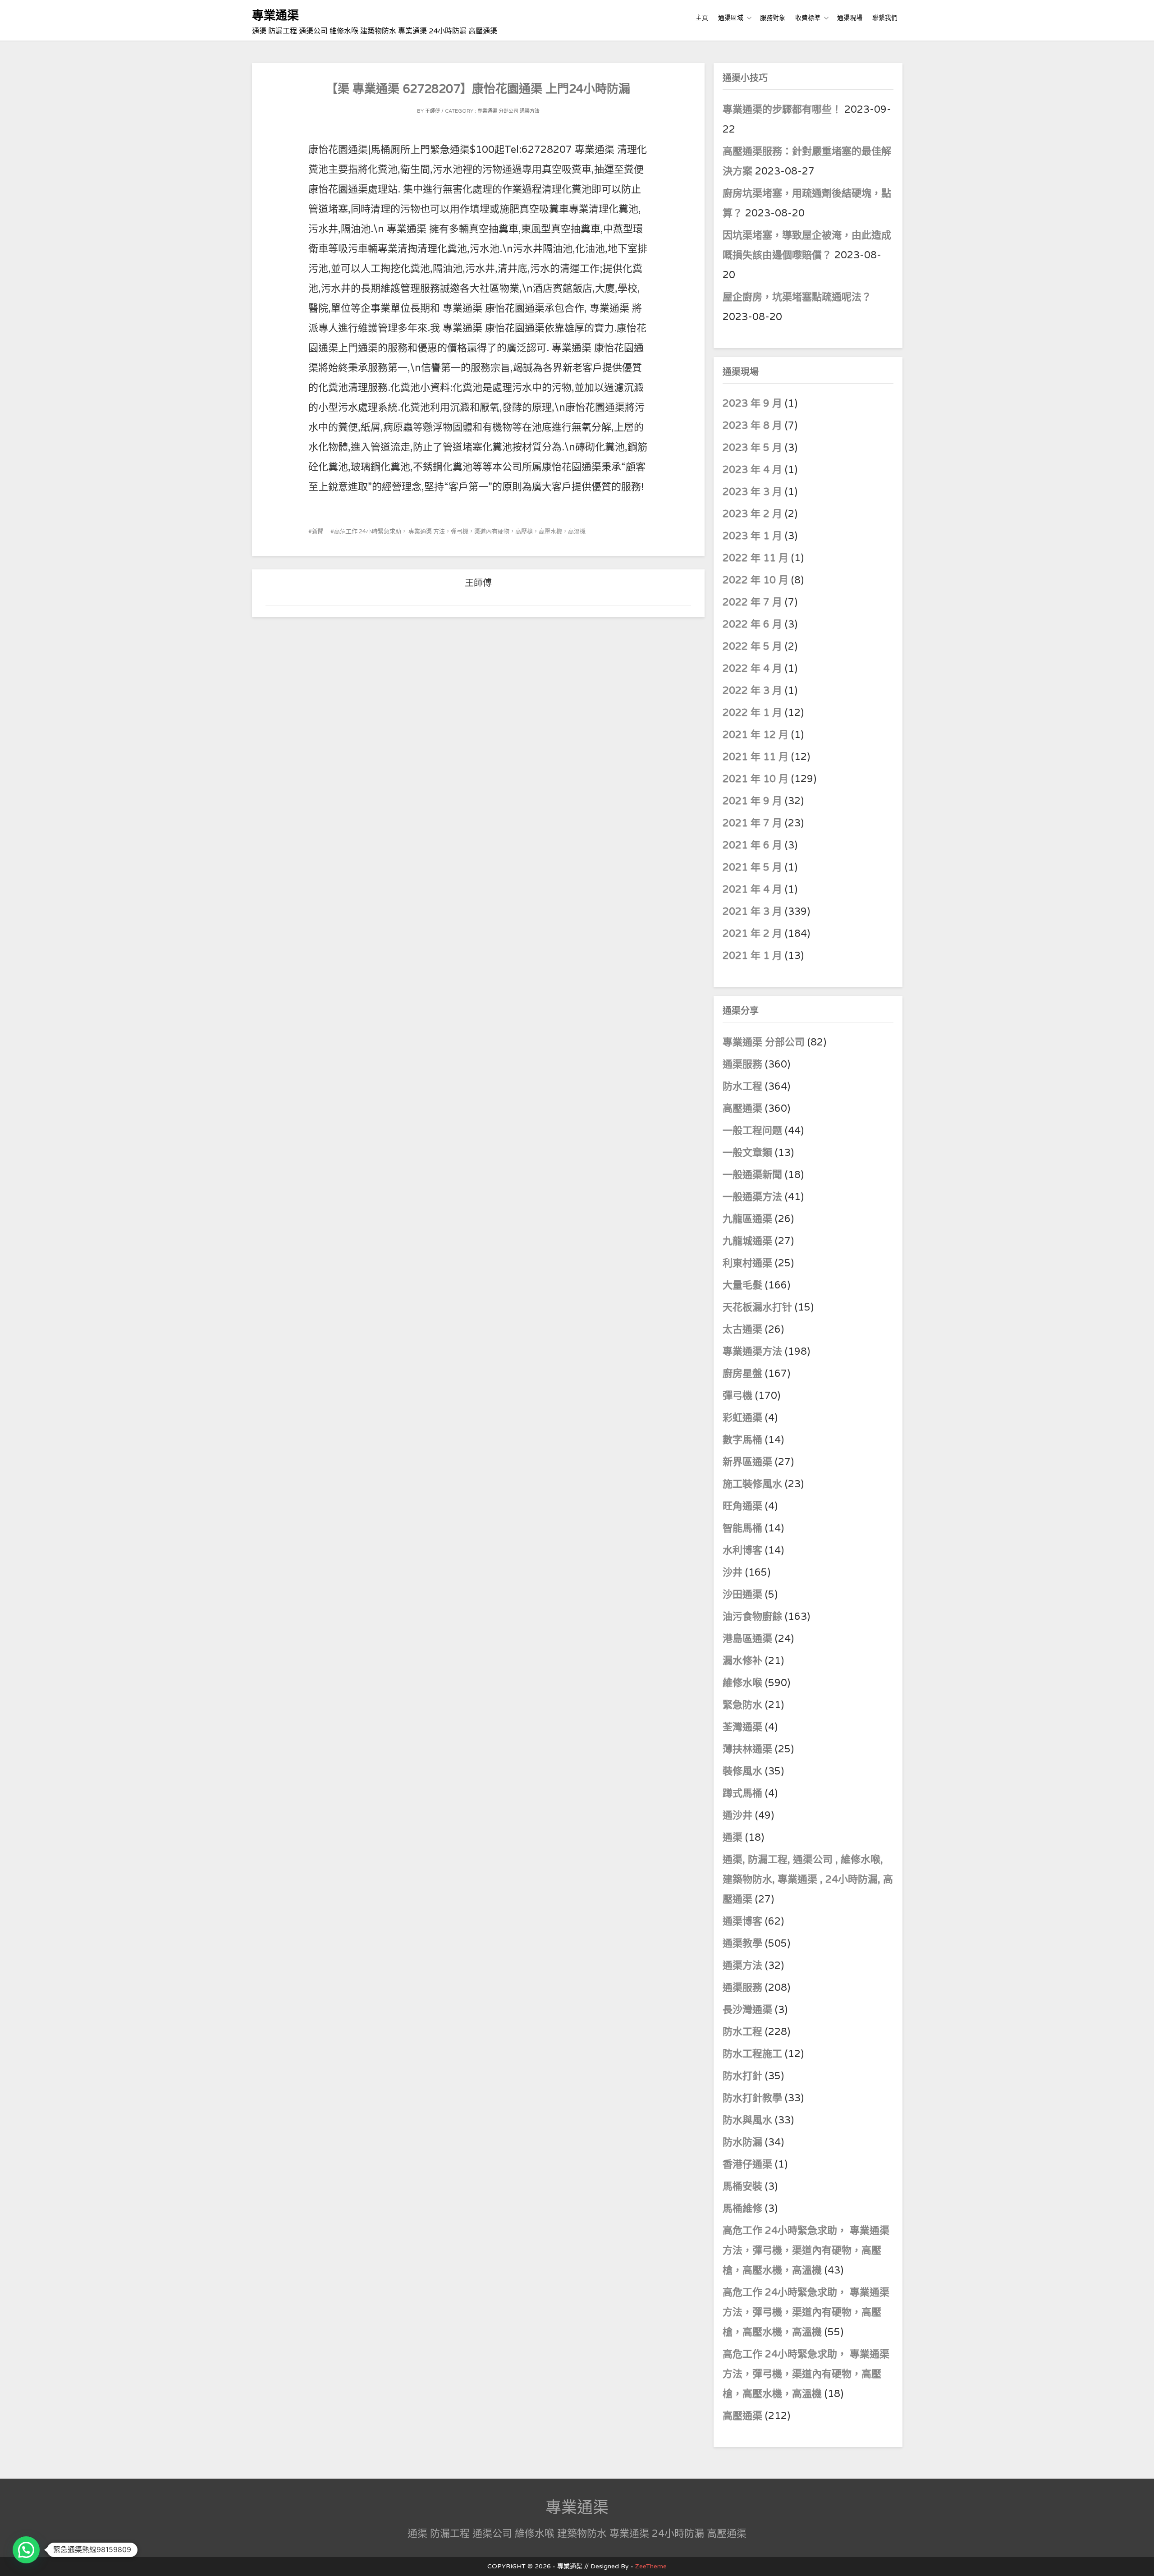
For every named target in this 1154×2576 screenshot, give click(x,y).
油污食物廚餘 (752, 1617)
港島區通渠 (747, 1639)
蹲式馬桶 (742, 1793)
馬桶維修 (742, 2209)
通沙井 (737, 1815)
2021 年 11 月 (756, 757)
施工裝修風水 (752, 1484)
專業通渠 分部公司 (498, 111)
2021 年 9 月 (752, 801)
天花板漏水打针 (757, 1307)
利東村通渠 (747, 1263)
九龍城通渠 (747, 1241)
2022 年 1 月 (752, 713)
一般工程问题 (752, 1131)
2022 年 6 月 (752, 624)
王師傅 (433, 111)
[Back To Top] (1139, 2559)
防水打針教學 (752, 2098)
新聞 (318, 532)
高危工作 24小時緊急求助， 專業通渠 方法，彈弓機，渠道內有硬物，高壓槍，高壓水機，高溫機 (460, 532)
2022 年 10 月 (756, 580)
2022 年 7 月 (752, 602)
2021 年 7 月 (752, 823)
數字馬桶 (742, 1440)
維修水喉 (742, 1683)
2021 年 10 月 (756, 779)
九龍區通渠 (747, 1219)
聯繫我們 (885, 18)
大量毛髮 (742, 1285)
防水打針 (742, 2076)
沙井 (733, 1572)
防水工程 (744, 1086)
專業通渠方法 (752, 1352)
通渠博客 (742, 1921)
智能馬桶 (742, 1528)
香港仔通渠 (747, 2164)
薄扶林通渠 (747, 1749)
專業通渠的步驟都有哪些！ (782, 110)
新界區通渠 (747, 1462)
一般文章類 (747, 1153)
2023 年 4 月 (752, 470)
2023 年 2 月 (752, 514)
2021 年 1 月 (752, 956)
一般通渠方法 (752, 1197)
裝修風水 (742, 1771)
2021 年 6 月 (752, 845)
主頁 (702, 18)
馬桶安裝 (742, 2186)
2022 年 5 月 (752, 646)
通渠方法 (530, 111)
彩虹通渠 (742, 1418)
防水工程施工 (752, 2054)
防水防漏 (742, 2142)
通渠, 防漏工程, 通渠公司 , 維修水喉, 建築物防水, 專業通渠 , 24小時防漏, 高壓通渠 (808, 1879)
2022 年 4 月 (752, 669)
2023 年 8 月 (752, 426)
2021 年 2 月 (752, 934)
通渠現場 (850, 18)
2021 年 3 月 (752, 912)
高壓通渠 (744, 1109)
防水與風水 (747, 2120)
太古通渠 (742, 1329)
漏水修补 (742, 1661)
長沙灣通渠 (747, 2010)
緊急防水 (742, 1705)
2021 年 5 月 (752, 867)
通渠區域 (731, 18)
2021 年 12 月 (756, 735)
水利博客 (742, 1550)
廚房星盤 (742, 1374)
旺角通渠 (742, 1506)
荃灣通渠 (742, 1727)
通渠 (733, 1838)
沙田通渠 (742, 1595)
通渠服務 (744, 1064)
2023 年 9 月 (752, 403)
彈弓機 (737, 1396)
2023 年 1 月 (752, 536)
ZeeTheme (651, 2566)
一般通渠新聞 (752, 1175)
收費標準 (808, 18)
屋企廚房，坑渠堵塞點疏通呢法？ (797, 297)
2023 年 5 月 (752, 448)
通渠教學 (742, 1943)
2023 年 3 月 (752, 492)
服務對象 (773, 18)
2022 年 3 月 (752, 691)
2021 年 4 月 (752, 889)
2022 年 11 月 (756, 558)
